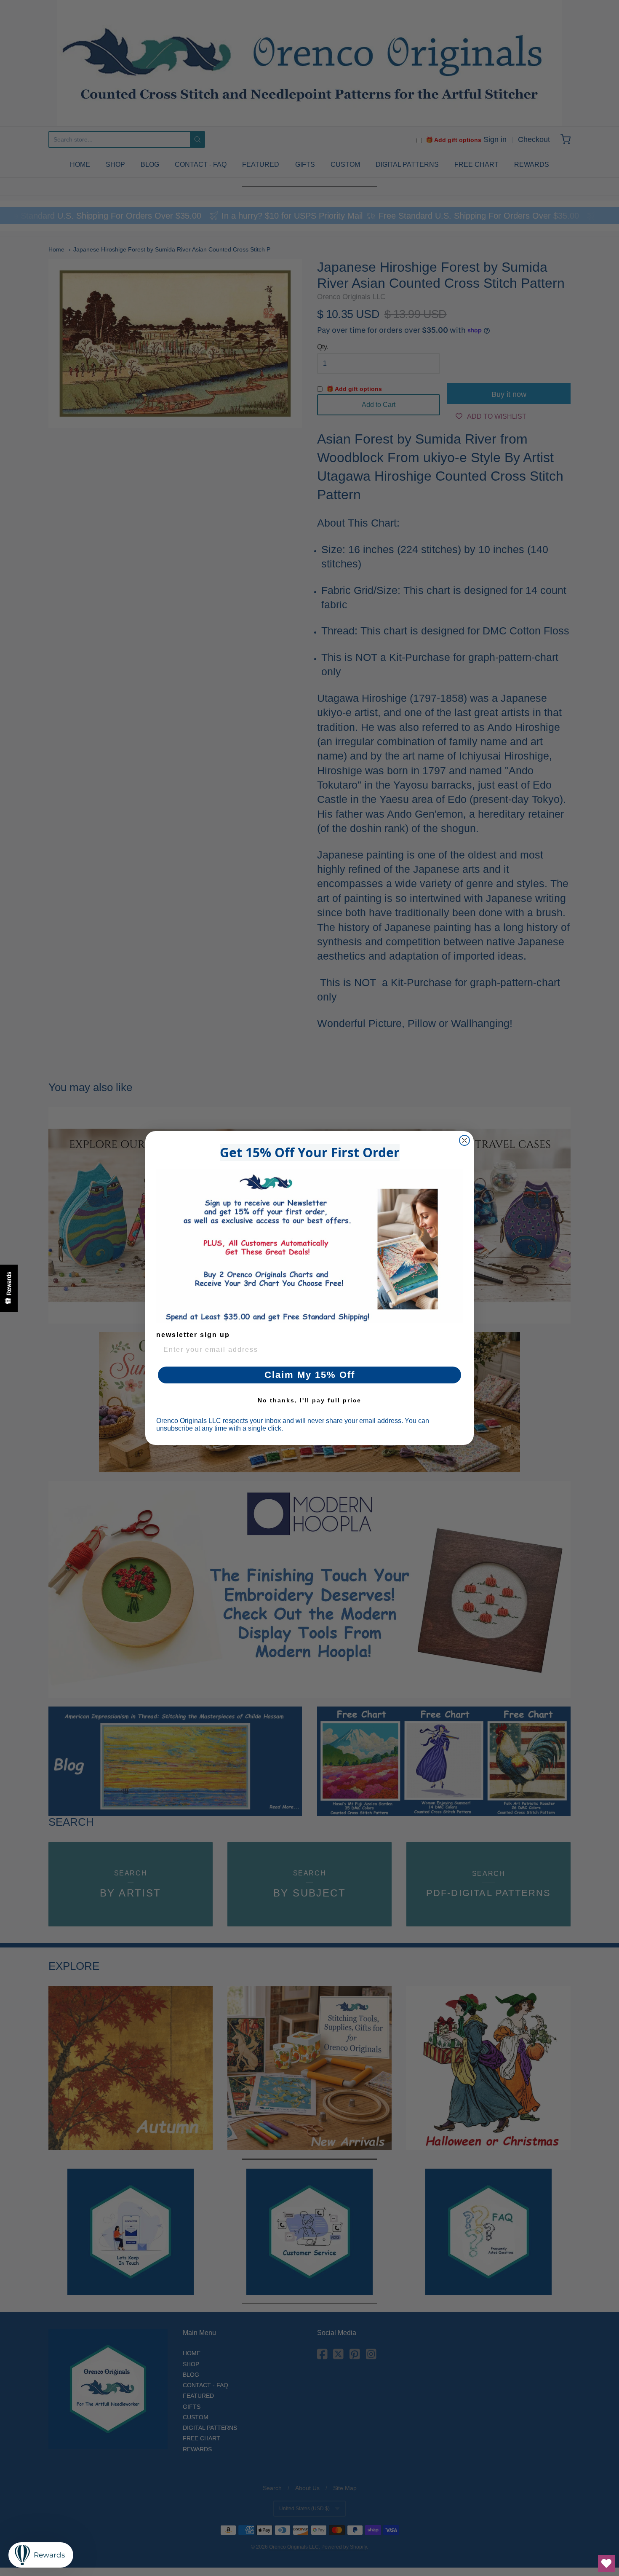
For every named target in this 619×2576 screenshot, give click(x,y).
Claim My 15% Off (310, 1375)
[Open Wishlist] (606, 2563)
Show (9, 1288)
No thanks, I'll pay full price (309, 1400)
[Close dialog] (464, 1140)
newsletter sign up (193, 1335)
